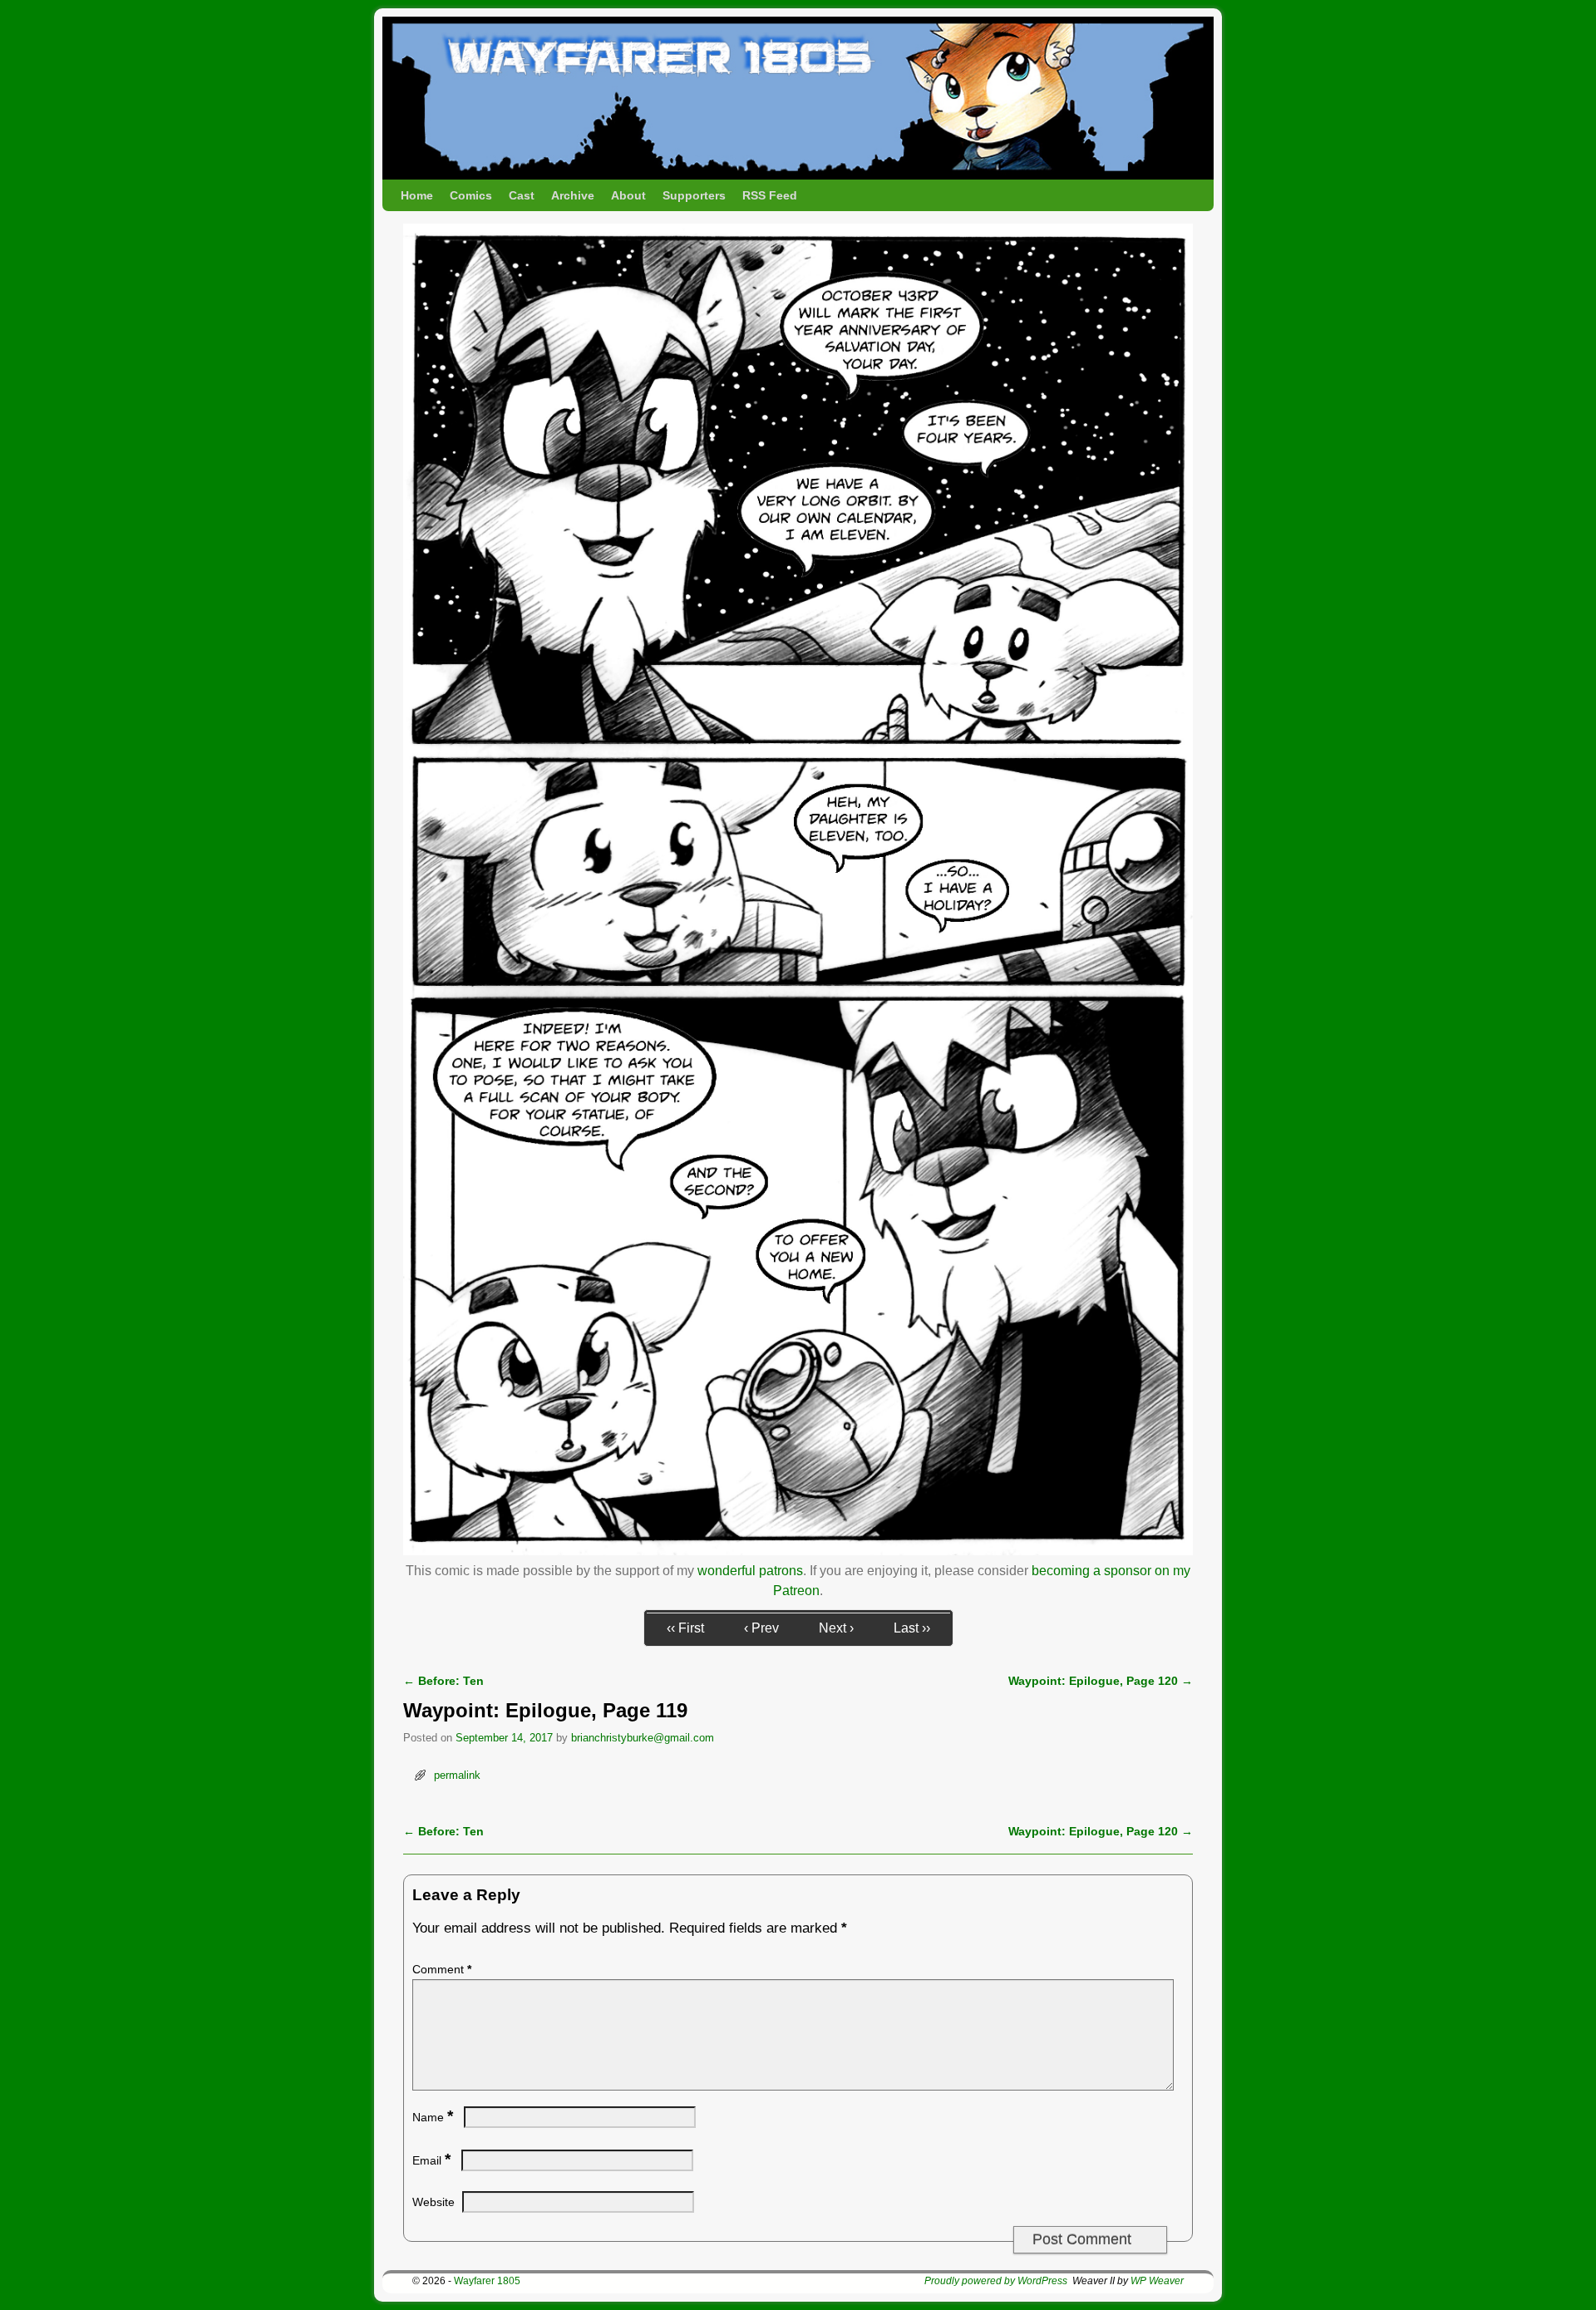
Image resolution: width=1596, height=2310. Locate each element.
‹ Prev (761, 1628)
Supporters (694, 195)
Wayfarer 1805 (487, 2281)
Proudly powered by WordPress (996, 2281)
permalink (457, 1775)
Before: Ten (443, 1681)
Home (417, 195)
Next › (836, 1628)
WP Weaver (1157, 2281)
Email (431, 2160)
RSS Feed (770, 195)
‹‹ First (685, 1628)
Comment (442, 1969)
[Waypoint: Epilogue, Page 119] (798, 1551)
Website (433, 2202)
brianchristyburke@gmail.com (643, 1738)
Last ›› (912, 1628)
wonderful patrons (750, 1571)
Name (433, 2117)
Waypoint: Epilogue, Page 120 (1101, 1681)
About (628, 195)
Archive (573, 195)
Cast (522, 195)
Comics (471, 195)
